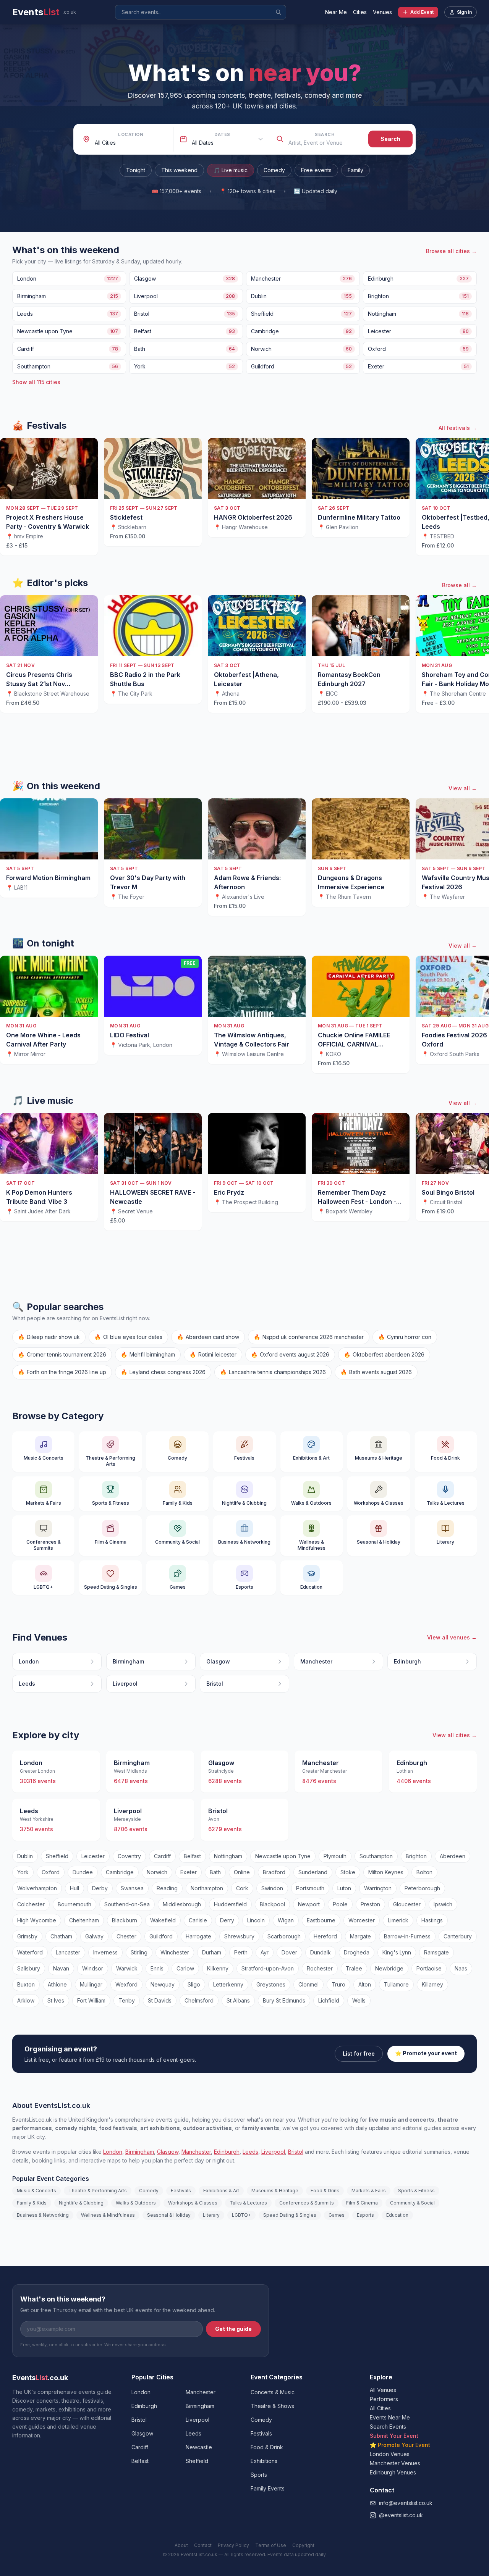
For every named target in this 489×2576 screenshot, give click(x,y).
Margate (360, 1936)
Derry (227, 1920)
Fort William (91, 2000)
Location (131, 134)
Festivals (181, 2191)
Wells (359, 2000)
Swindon (272, 1888)
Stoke (348, 1872)
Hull (74, 1888)
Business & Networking (43, 2215)
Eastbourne (321, 1920)
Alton (365, 1984)
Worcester (362, 1920)
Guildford (161, 1936)
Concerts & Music (273, 2392)
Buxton (26, 1984)
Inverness (105, 1952)
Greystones (271, 1984)
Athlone (57, 1984)
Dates (222, 134)
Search (325, 134)
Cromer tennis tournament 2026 (62, 1354)
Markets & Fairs (369, 2191)
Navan (61, 1968)
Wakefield (163, 1920)
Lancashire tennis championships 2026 (273, 1372)
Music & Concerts (36, 2191)
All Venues (383, 2390)
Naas (461, 1968)
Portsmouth (310, 1888)
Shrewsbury (239, 1936)
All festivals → (458, 428)
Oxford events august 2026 (290, 1354)
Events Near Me (390, 2417)
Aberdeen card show (208, 1337)
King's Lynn (397, 1952)
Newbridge (389, 1968)
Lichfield (329, 2000)
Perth (241, 1952)
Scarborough (284, 1936)
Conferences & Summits (307, 2203)
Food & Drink (325, 2191)
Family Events (268, 2488)
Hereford (325, 1936)
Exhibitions (264, 2461)
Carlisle (198, 1920)
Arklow (26, 2000)
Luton (344, 1888)
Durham (212, 1952)
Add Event (422, 12)
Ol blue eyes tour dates (128, 1337)
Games (337, 2215)
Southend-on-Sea (127, 1904)
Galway (94, 1936)
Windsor (93, 1968)
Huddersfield (230, 1904)
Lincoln (256, 1920)
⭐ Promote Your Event (400, 2445)
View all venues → (452, 1637)
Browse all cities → (451, 251)
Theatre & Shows (272, 2406)
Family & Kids (32, 2203)
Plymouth (335, 1856)
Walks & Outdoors (136, 2203)
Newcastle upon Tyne (283, 1856)
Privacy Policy (233, 2545)
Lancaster (68, 1952)
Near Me (336, 12)
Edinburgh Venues (393, 2472)
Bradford (274, 1872)
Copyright (303, 2545)
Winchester (175, 1952)
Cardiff (162, 1856)
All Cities (380, 2408)
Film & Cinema (362, 2203)
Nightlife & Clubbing (81, 2203)
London (113, 2152)
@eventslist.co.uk (401, 2515)
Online (242, 1872)
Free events (316, 170)
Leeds (250, 2152)
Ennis (157, 1968)
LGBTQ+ (241, 2215)
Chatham (61, 1936)
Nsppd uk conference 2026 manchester (309, 1337)
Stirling (139, 1952)
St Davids (160, 2000)
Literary (211, 2215)
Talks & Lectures (248, 2203)
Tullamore (396, 1984)
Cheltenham (84, 1920)
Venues (382, 12)
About (181, 2545)
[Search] (279, 12)
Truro (338, 1984)
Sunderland (313, 1872)
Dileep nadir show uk (49, 1337)
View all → (463, 788)
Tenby (127, 2000)
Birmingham (140, 2152)
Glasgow (168, 2152)
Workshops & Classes (193, 2203)
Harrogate (198, 1936)
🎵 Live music (231, 170)
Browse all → (459, 585)
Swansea (132, 1888)
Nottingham (228, 1856)
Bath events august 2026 (376, 1372)
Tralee (354, 1968)
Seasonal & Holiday (169, 2215)
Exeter (189, 1872)
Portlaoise (429, 1968)
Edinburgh (227, 2152)
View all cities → (455, 1735)
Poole (340, 1904)
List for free (359, 2054)
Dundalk (321, 1952)
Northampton (207, 1888)
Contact (203, 2545)
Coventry (129, 1856)
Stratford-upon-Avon (268, 1968)
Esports (365, 2215)
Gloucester (407, 1904)
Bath (215, 1872)
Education (397, 2215)
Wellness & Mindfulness (108, 2215)
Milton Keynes (386, 1872)
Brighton (416, 1856)
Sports (259, 2475)
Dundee (83, 1872)
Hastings (432, 1920)
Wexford (126, 1984)
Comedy (274, 170)
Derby (100, 1888)
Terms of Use (271, 2545)
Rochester (320, 1968)
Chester (126, 1936)
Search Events (388, 2427)
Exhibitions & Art (221, 2191)
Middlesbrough (182, 1904)
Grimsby (27, 1936)
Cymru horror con (405, 1337)
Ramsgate (436, 1952)
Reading (167, 1888)
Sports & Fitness (416, 2191)
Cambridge (120, 1872)
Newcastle (199, 2447)
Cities (360, 12)
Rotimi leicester (213, 1354)
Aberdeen (453, 1856)
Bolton (424, 1872)
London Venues (390, 2454)
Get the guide (233, 2329)
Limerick (398, 1920)
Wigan (286, 1920)
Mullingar (91, 1984)
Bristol (296, 2152)
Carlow (185, 1968)
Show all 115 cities (36, 382)
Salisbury (29, 1968)
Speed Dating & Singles (290, 2215)
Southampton (376, 1856)
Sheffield (57, 1856)
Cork (242, 1888)
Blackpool (272, 1904)
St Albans (238, 2000)
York (23, 1872)
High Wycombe (37, 1920)
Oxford (51, 1872)
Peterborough (422, 1888)
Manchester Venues (395, 2463)
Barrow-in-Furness (407, 1936)
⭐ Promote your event (426, 2053)
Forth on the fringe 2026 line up (62, 1372)
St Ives (56, 2000)
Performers (384, 2399)
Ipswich (443, 1904)
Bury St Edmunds (284, 2000)
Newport (309, 1904)
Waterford (30, 1952)
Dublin (25, 1856)
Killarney (432, 1984)
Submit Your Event (394, 2436)
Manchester (196, 2152)
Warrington (378, 1888)
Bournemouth (74, 1904)
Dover (289, 1952)
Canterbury (458, 1936)
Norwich (157, 1872)
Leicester (93, 1856)
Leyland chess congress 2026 (163, 1372)
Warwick (127, 1968)
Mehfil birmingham (148, 1354)
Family (355, 170)
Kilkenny (218, 1968)
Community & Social (412, 2203)
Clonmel (308, 1984)
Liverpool (273, 2152)
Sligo (194, 1984)
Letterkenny (228, 1984)
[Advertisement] (244, 747)
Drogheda (357, 1952)
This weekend (179, 170)
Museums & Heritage (275, 2191)
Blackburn (125, 1920)
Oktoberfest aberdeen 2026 (384, 1354)
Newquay (163, 1984)
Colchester (31, 1904)
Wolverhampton (37, 1888)
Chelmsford (199, 2000)
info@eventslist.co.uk (406, 2503)
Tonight (136, 170)
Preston (370, 1904)
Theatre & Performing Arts (98, 2191)
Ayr (265, 1952)
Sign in (464, 12)
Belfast (192, 1856)
